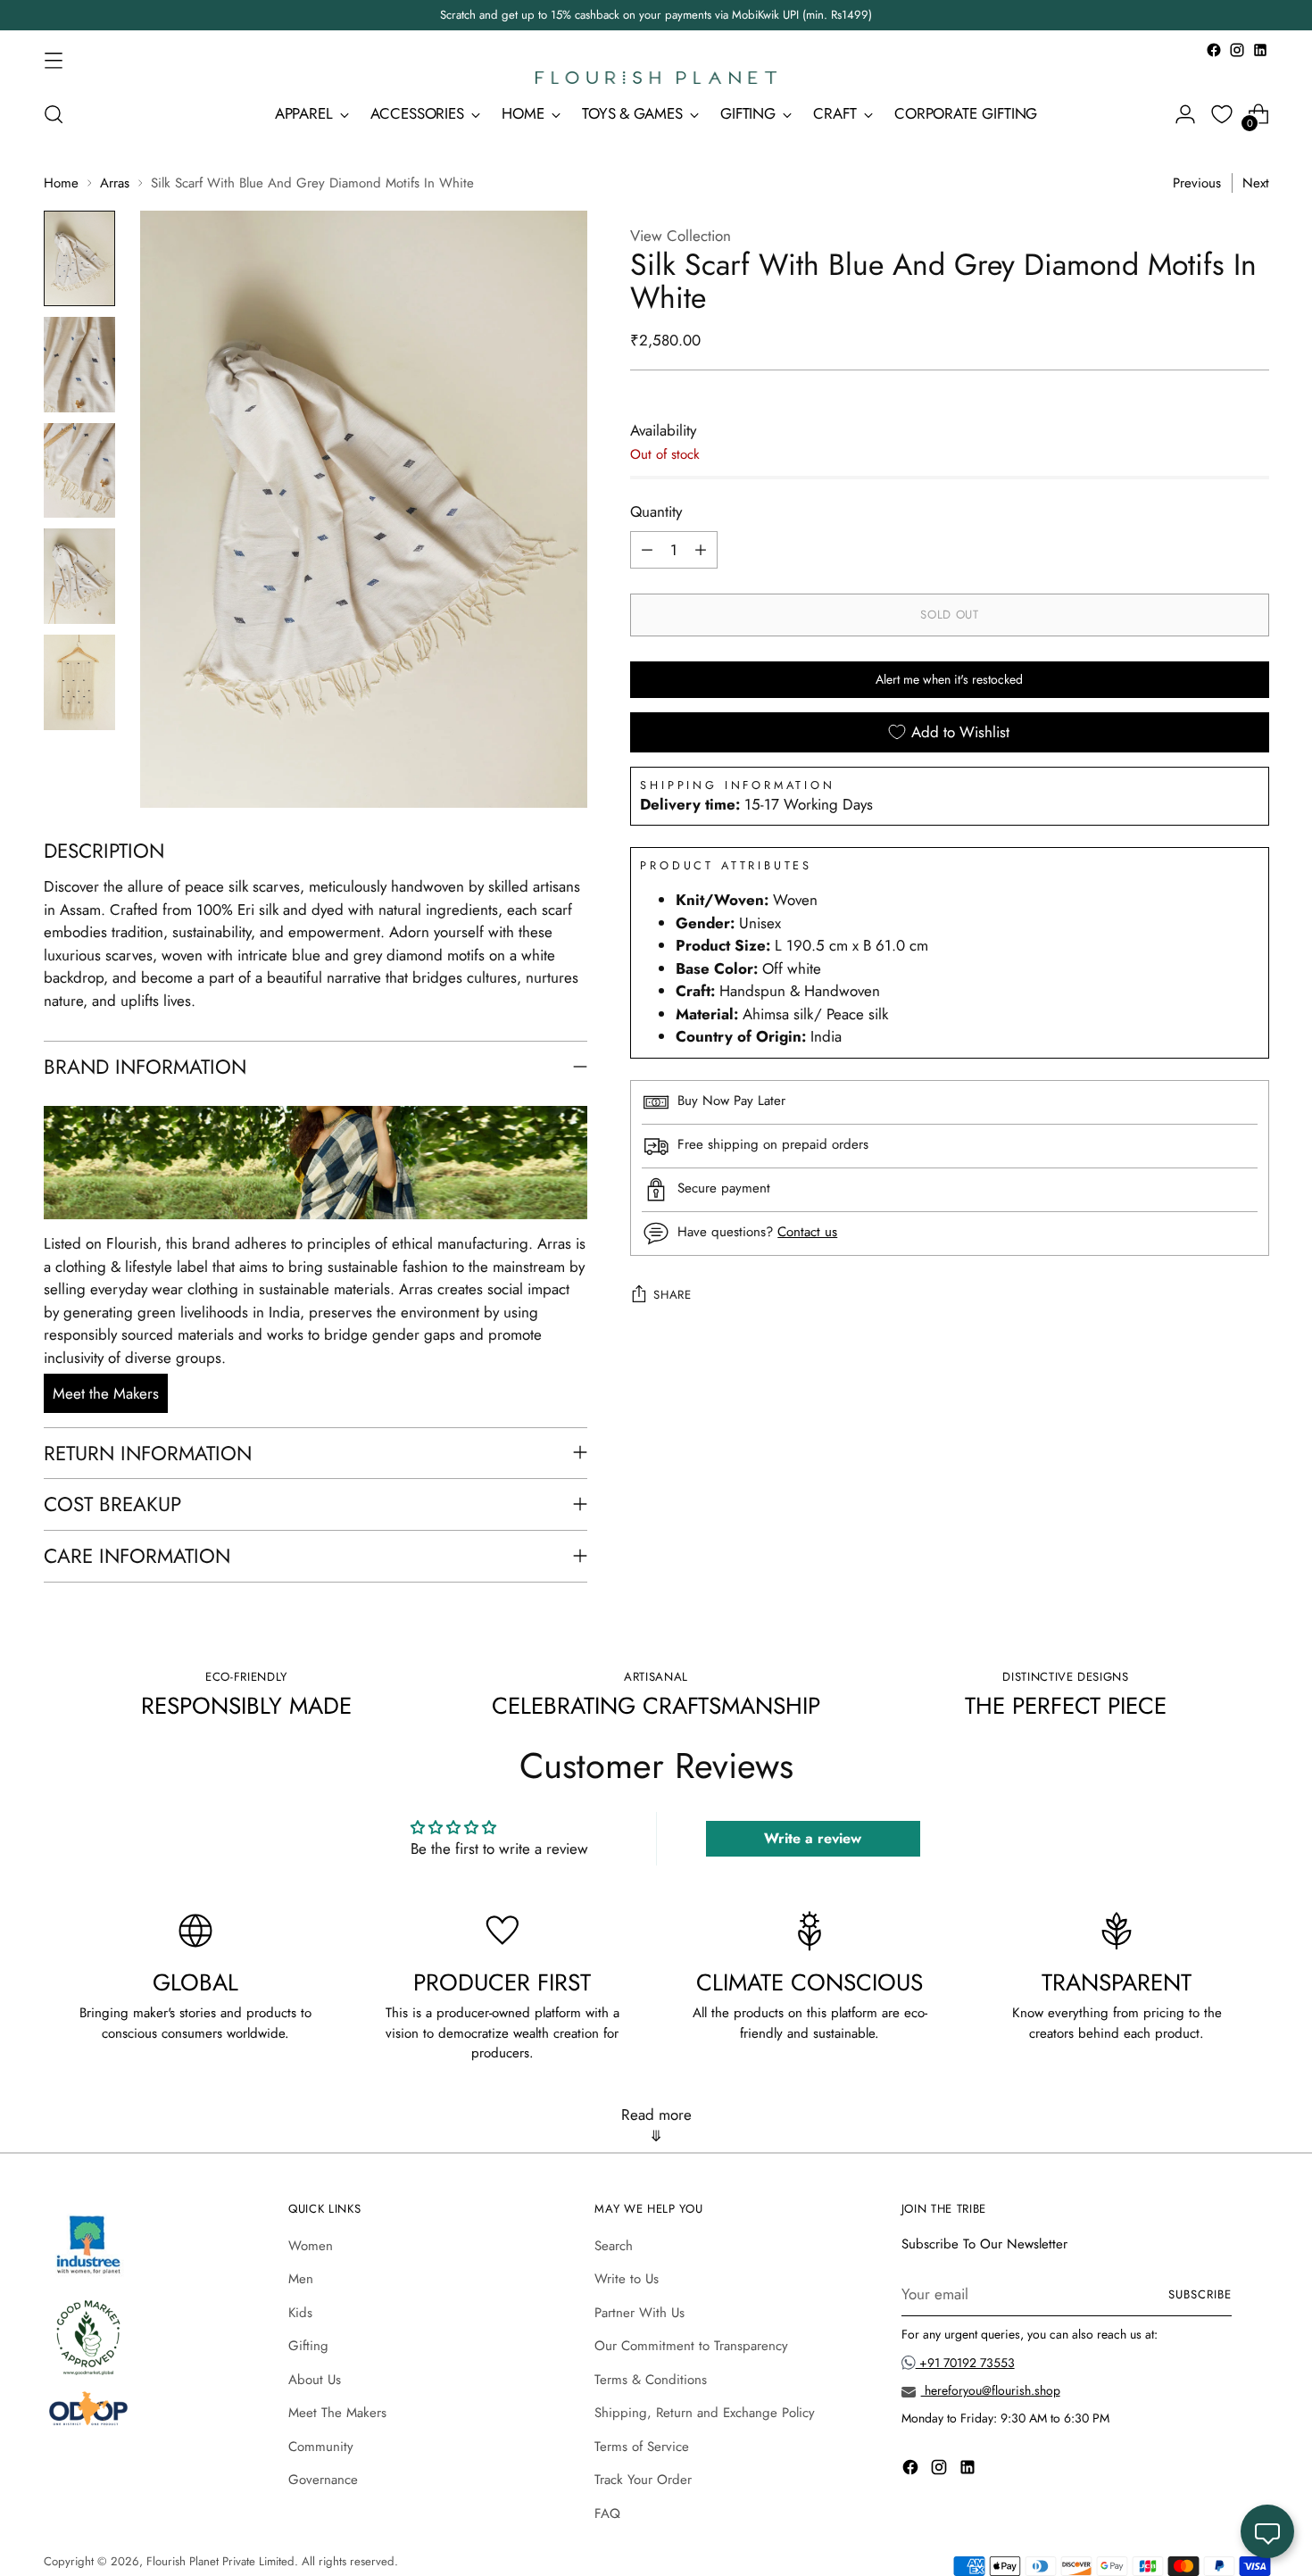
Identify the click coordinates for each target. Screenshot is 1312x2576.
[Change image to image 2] (79, 365)
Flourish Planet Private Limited (220, 2561)
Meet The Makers (337, 2413)
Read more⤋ (656, 2125)
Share (672, 1296)
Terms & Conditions (651, 2380)
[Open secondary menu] (54, 60)
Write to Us (627, 2279)
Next (1256, 183)
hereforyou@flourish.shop (991, 2390)
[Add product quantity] (701, 550)
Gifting (308, 2346)
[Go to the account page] (1185, 114)
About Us (315, 2380)
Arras (115, 183)
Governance (323, 2480)
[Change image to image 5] (79, 682)
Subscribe (1200, 2294)
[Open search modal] (54, 114)
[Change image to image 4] (79, 576)
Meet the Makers (106, 1393)
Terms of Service (642, 2447)
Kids (300, 2313)
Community (321, 2447)
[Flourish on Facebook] (1214, 50)
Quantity (656, 511)
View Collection (681, 236)
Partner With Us (639, 2313)
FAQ (607, 2514)
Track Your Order (643, 2480)
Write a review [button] (813, 1838)
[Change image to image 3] (79, 471)
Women (311, 2246)
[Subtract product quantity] (647, 550)
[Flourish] (656, 78)
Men (301, 2279)
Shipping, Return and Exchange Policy (705, 2413)
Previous (1197, 183)
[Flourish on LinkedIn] (1260, 50)
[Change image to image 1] (79, 258)
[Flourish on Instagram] (1237, 50)
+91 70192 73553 (965, 2363)
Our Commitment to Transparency (691, 2346)
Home (61, 183)
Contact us (807, 1232)
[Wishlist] (1222, 114)
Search (614, 2246)
